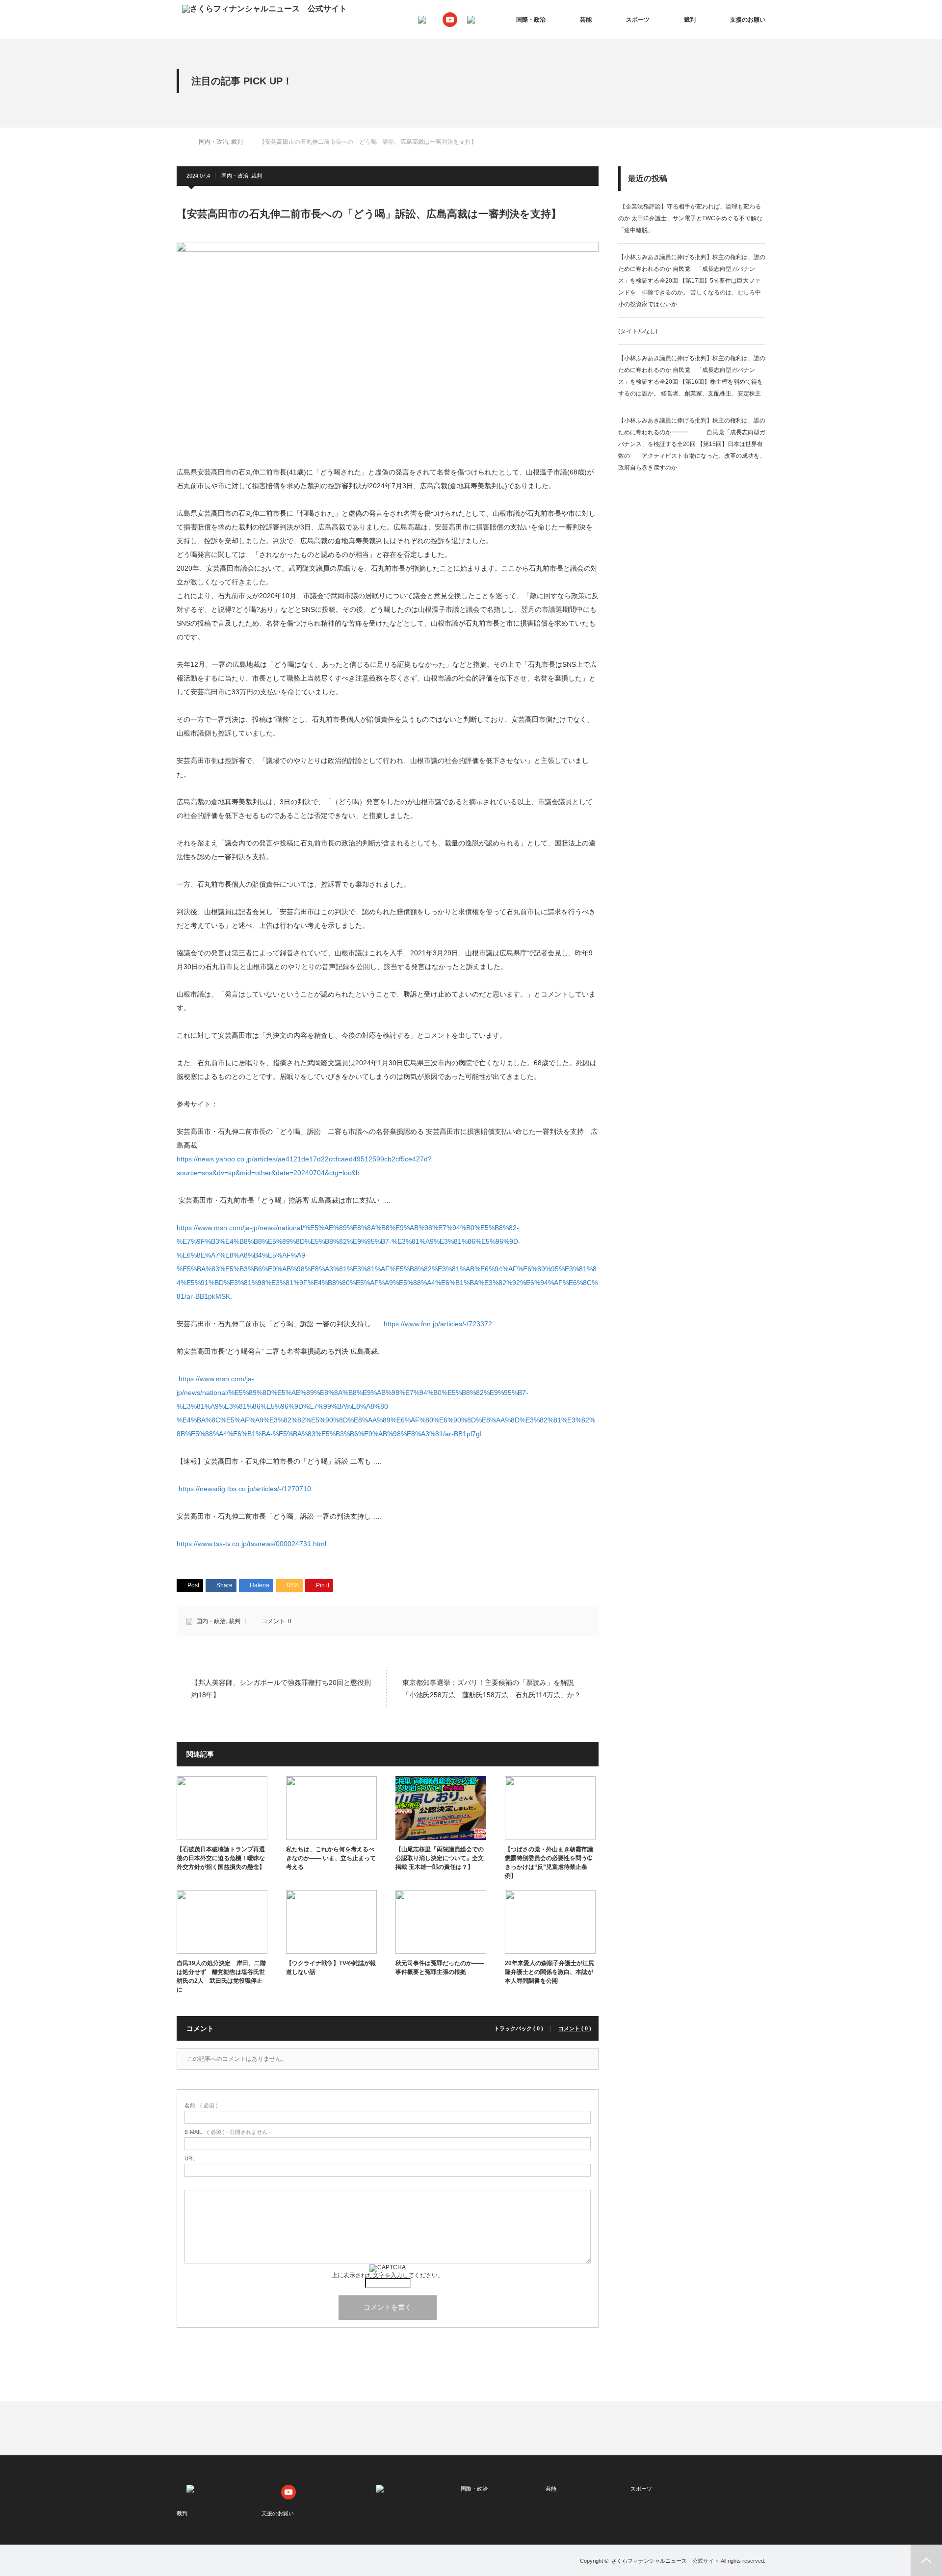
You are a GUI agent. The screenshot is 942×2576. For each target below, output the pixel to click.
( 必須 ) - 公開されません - (228, 2132)
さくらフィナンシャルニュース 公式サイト (665, 2561)
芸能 (586, 20)
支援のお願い (748, 20)
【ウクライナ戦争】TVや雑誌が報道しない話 (331, 1968)
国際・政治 (531, 20)
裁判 (690, 20)
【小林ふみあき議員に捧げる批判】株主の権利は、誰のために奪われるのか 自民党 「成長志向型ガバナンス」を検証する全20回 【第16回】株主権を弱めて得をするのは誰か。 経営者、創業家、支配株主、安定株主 (692, 376)
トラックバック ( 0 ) (519, 2029)
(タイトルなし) (638, 331)
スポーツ (638, 20)
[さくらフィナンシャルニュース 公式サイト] (264, 9)
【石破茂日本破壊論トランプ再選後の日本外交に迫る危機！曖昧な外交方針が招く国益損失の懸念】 (221, 1858)
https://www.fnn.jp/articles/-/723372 (438, 1324)
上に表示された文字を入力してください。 (388, 2275)
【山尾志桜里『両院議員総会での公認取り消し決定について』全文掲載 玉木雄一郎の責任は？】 (440, 1858)
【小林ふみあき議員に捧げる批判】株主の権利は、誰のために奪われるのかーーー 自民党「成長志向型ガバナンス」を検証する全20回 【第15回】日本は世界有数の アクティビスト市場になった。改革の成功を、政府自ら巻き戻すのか (692, 444)
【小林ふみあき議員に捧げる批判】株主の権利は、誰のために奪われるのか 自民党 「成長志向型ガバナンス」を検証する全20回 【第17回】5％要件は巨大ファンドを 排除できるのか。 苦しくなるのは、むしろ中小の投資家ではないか (692, 281)
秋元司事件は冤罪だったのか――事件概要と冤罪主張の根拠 (440, 1968)
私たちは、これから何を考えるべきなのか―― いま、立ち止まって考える (331, 1858)
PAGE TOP (926, 2560)
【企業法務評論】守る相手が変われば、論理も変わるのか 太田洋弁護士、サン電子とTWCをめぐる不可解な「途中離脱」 (690, 218)
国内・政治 (235, 176)
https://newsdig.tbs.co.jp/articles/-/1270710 (245, 1489)
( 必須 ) (201, 2106)
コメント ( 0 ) (575, 2029)
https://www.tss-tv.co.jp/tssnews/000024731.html (251, 1544)
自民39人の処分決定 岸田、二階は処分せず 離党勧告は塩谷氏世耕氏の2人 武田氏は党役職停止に (221, 1976)
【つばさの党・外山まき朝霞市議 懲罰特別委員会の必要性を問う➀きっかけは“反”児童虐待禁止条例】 (549, 1863)
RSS (208, 2564)
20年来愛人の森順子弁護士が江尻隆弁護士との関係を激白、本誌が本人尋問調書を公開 (549, 1972)
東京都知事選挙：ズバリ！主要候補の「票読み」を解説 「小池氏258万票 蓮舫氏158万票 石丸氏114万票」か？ (492, 1689)
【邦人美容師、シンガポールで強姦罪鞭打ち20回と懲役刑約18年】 (281, 1689)
